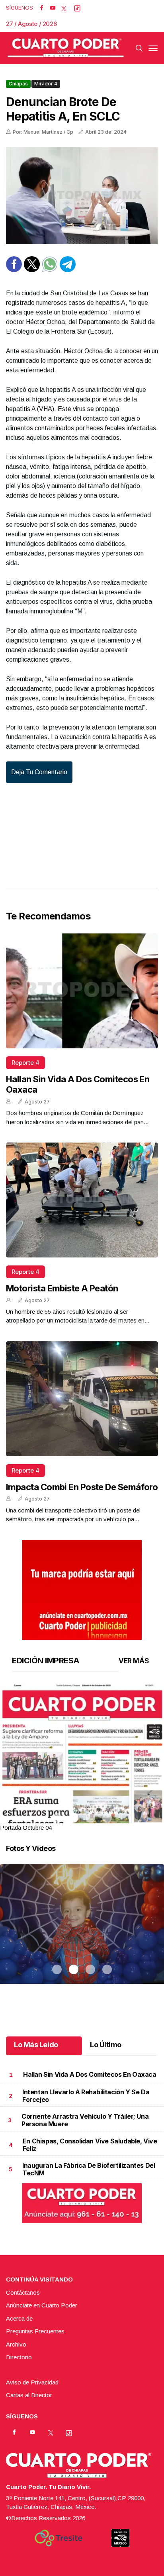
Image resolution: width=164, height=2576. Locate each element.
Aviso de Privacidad (32, 2382)
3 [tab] (90, 1818)
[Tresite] (59, 2538)
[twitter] (64, 8)
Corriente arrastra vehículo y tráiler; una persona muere (85, 2120)
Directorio (19, 2357)
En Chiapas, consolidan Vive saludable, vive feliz (90, 2145)
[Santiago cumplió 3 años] (82, 1934)
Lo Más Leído (36, 2045)
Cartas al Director (29, 2395)
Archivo (16, 2344)
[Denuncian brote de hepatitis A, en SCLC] (82, 196)
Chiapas (18, 84)
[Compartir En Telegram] (68, 270)
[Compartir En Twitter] (32, 270)
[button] (82, 1790)
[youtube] (53, 8)
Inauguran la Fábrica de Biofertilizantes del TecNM (89, 2169)
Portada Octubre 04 (26, 1828)
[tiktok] (77, 8)
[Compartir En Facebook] (14, 270)
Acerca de (19, 2318)
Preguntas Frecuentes (35, 2331)
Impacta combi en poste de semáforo (82, 1487)
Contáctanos (23, 2292)
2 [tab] (74, 1818)
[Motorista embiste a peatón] (82, 1200)
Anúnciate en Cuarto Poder (42, 2305)
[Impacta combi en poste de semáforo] (82, 1399)
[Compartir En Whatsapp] (50, 270)
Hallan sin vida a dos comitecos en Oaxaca (90, 2074)
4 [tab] (107, 1818)
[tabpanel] (82, 1758)
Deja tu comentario (39, 772)
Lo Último (106, 2045)
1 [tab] (57, 1818)
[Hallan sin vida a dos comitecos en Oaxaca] (82, 991)
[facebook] (42, 8)
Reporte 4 (25, 1063)
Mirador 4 (46, 84)
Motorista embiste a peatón (62, 1288)
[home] (66, 48)
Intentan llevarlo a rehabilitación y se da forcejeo (86, 2096)
